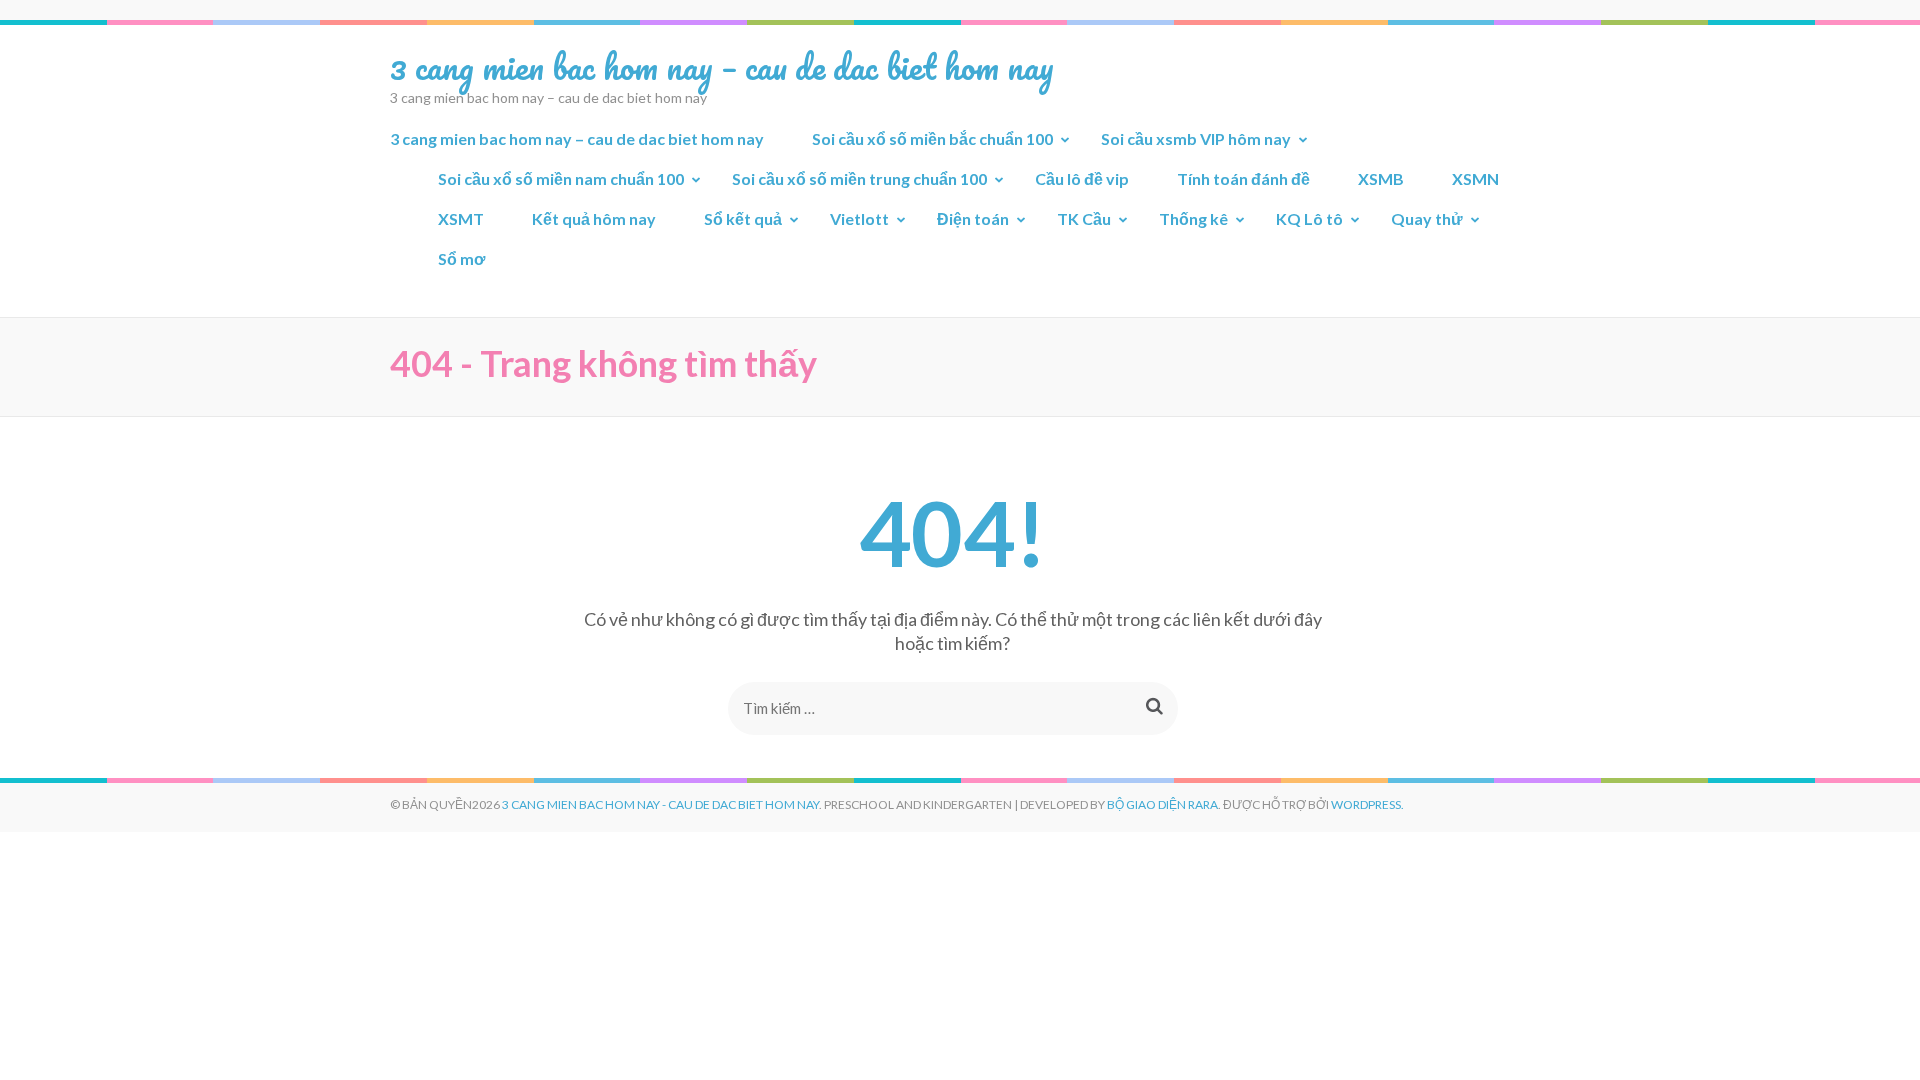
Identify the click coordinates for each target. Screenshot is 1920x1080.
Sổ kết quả (743, 218)
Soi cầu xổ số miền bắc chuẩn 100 (932, 138)
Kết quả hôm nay (594, 218)
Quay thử (1427, 218)
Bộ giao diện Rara (1162, 804)
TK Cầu (1084, 218)
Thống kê (1193, 218)
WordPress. (1367, 804)
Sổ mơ (461, 258)
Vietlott (859, 218)
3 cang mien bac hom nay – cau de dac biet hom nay (722, 66)
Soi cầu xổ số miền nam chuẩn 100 (561, 178)
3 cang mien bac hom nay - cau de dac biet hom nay (660, 804)
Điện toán (973, 218)
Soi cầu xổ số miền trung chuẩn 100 (859, 178)
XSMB (1381, 178)
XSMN (1475, 178)
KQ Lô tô (1309, 218)
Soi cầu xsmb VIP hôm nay (1196, 138)
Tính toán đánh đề (1243, 178)
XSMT (461, 218)
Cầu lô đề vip (1082, 178)
